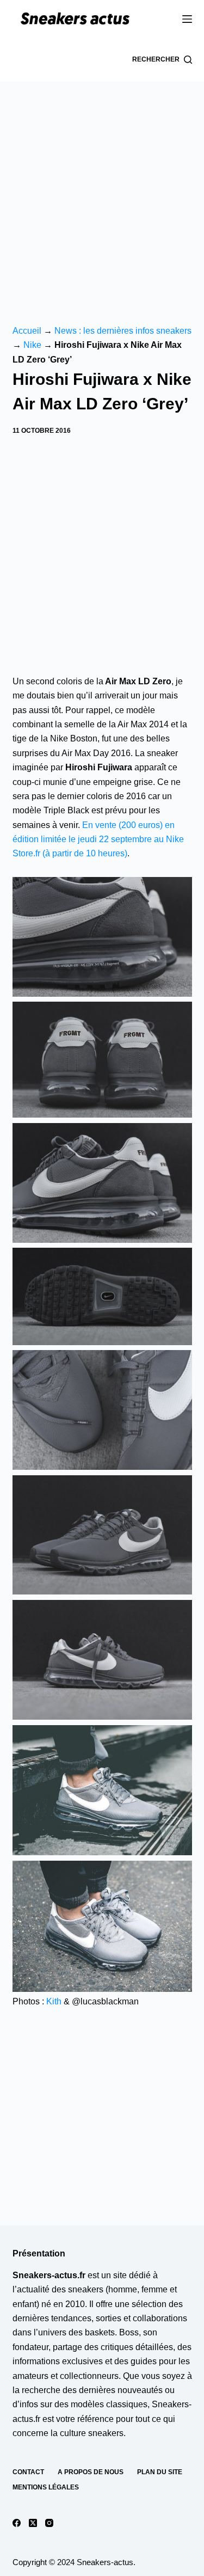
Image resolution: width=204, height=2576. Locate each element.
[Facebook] (17, 2523)
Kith (54, 2001)
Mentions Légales (46, 2487)
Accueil (27, 331)
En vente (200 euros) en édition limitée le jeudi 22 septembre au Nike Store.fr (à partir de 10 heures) (98, 839)
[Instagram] (49, 2523)
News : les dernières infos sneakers (123, 331)
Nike (32, 345)
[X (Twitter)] (33, 2523)
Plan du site (160, 2472)
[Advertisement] (102, 189)
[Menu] (187, 19)
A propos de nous (91, 2472)
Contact (28, 2472)
